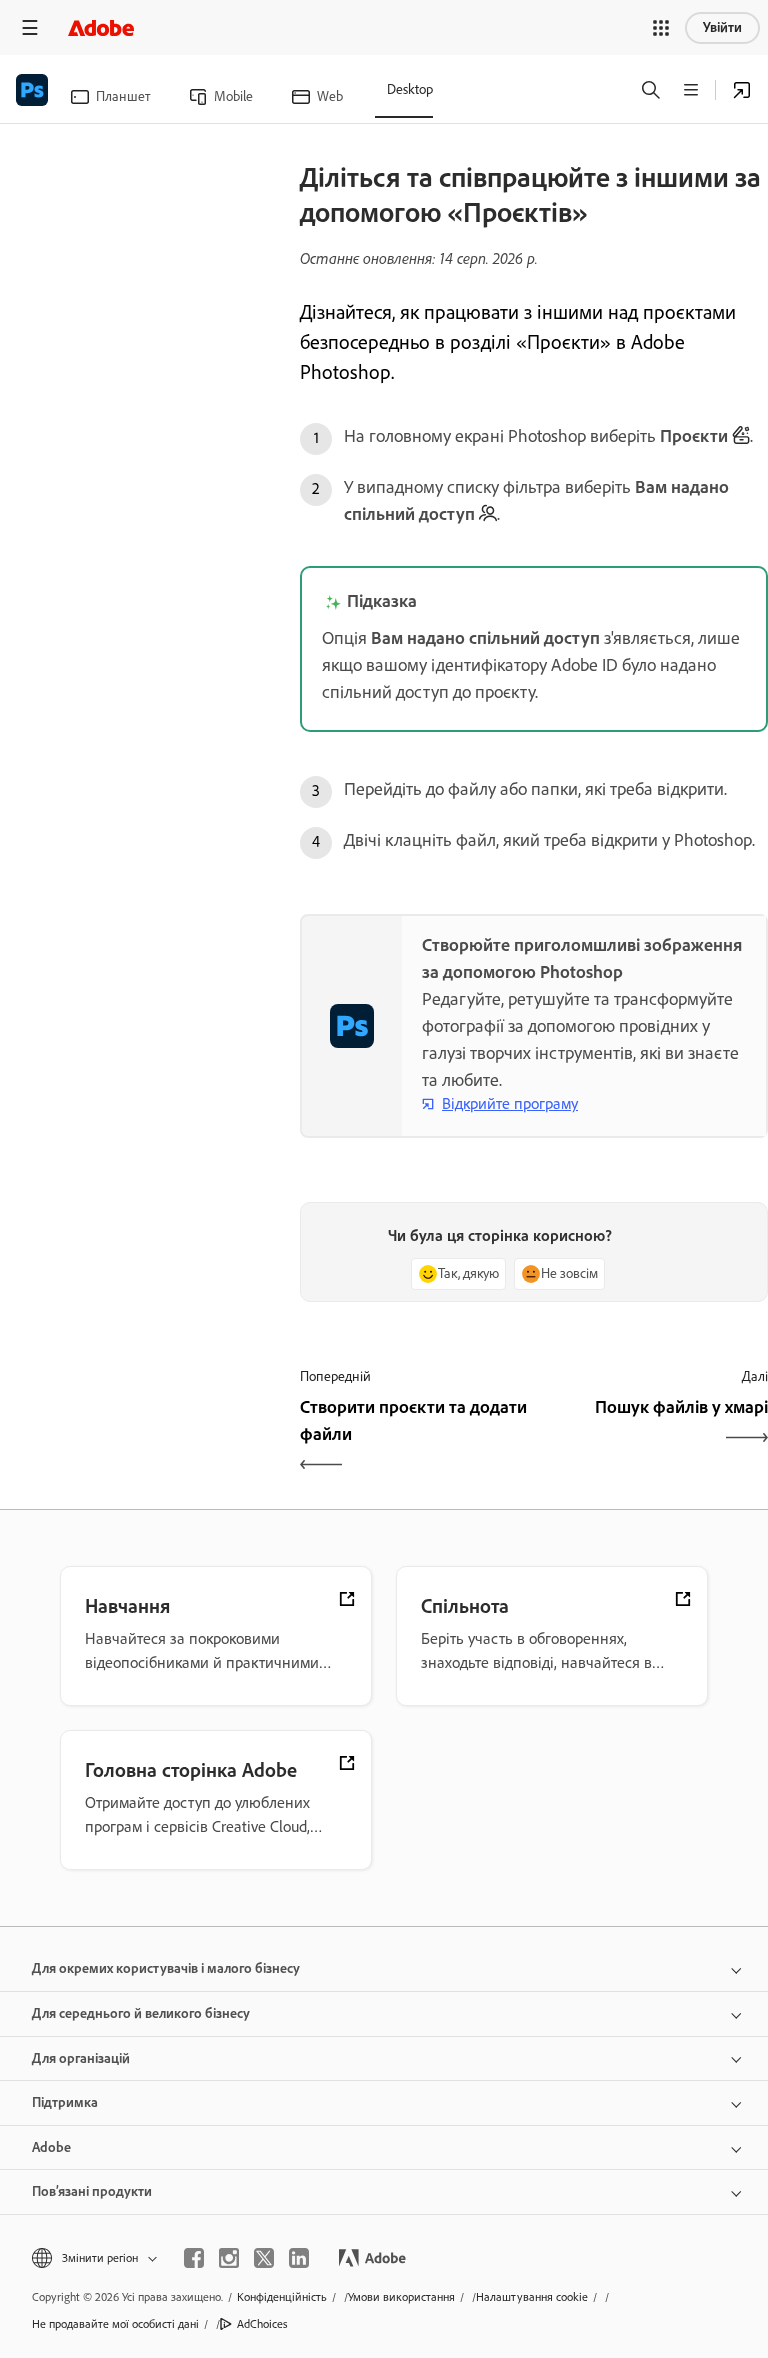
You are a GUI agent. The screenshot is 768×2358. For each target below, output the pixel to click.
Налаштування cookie (532, 2297)
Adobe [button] (51, 2147)
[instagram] (229, 2258)
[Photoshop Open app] (742, 90)
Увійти (722, 27)
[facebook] (194, 2258)
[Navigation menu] (30, 27)
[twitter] (264, 2258)
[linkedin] (299, 2258)
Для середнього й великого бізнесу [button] (141, 2013)
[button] (661, 28)
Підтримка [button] (65, 2102)
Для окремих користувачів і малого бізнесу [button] (166, 1968)
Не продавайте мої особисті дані (115, 2324)
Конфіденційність (282, 2297)
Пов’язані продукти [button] (92, 2191)
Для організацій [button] (81, 2058)
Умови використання (401, 2297)
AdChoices (262, 2324)
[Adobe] (101, 27)
